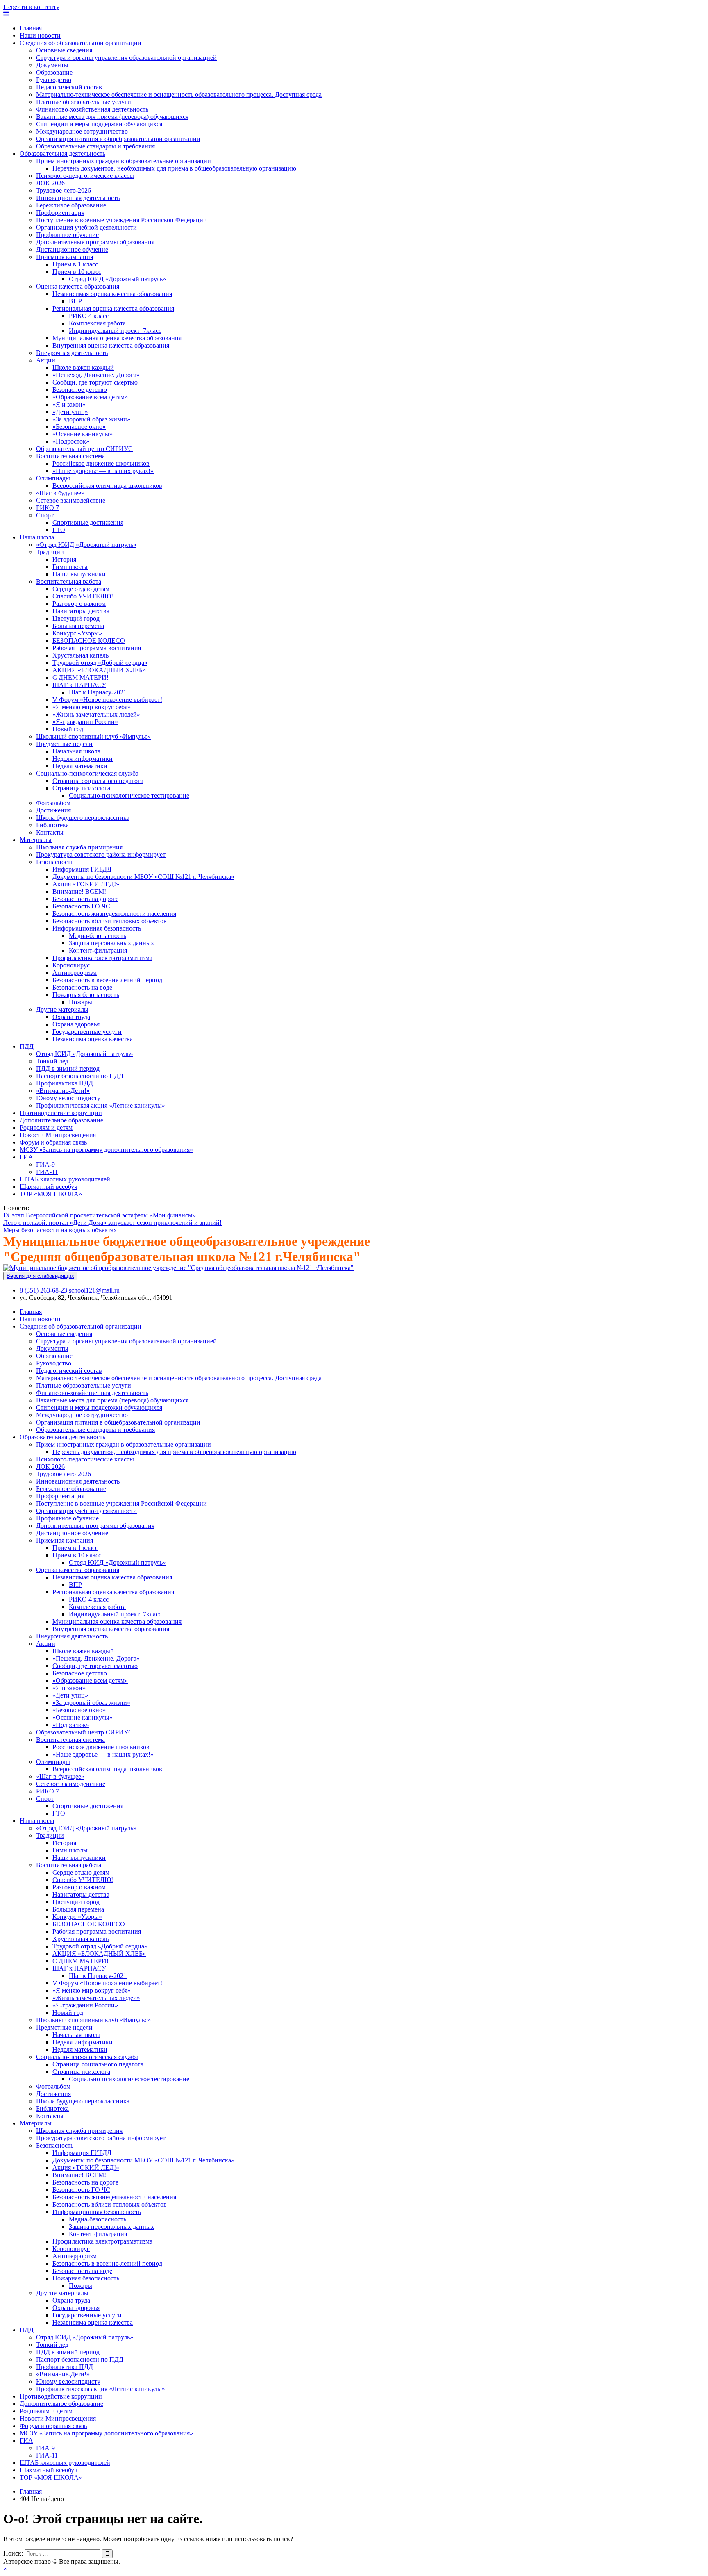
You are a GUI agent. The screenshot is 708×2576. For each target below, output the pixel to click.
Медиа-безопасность (98, 936)
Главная (31, 28)
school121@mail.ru (94, 1290)
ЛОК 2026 (50, 183)
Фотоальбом (53, 803)
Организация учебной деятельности (86, 227)
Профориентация (60, 213)
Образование (54, 72)
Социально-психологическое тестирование (129, 795)
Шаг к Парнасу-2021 (98, 692)
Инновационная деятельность (78, 198)
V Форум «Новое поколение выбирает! (107, 700)
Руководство (54, 80)
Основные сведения (64, 50)
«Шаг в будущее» (60, 493)
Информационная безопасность (97, 928)
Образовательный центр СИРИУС (84, 449)
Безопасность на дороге (85, 899)
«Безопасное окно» (79, 427)
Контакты (50, 832)
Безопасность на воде (82, 987)
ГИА (26, 1157)
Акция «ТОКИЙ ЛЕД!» (86, 884)
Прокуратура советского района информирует (101, 854)
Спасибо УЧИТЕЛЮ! (83, 596)
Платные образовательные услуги (84, 102)
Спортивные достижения (88, 522)
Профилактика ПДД (65, 1083)
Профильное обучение (67, 235)
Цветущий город (76, 618)
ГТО (59, 530)
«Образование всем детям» (90, 397)
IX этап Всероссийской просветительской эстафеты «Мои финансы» (100, 1215)
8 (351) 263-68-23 (43, 1290)
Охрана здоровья (76, 1024)
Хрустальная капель (81, 655)
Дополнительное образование (61, 1120)
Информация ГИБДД (82, 869)
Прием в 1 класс (75, 264)
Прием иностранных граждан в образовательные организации (124, 161)
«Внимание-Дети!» (63, 1091)
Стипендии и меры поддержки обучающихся (99, 124)
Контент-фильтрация (98, 950)
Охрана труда (71, 1017)
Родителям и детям (46, 1128)
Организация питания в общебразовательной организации (118, 139)
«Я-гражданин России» (85, 722)
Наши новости (40, 35)
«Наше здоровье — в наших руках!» (103, 471)
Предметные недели (64, 744)
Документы (52, 65)
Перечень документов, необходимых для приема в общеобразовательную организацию (174, 168)
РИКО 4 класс (89, 316)
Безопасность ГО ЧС (81, 906)
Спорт (45, 515)
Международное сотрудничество (82, 131)
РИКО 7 (48, 508)
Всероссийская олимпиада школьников (107, 486)
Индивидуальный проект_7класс (115, 331)
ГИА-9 (45, 1164)
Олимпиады (53, 478)
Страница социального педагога (98, 781)
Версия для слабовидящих (40, 1276)
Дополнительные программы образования (95, 242)
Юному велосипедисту (68, 1098)
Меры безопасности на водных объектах (60, 1230)
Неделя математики (80, 766)
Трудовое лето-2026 (64, 190)
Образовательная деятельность (62, 154)
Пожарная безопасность (86, 995)
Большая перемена (78, 626)
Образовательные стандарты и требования (95, 146)
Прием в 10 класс (77, 272)
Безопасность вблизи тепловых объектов (110, 921)
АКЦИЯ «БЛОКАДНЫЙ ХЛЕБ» (99, 670)
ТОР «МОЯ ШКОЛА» (51, 1194)
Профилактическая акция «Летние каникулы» (101, 1105)
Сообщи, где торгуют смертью (95, 382)
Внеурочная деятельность (72, 353)
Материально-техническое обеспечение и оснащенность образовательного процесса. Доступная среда (179, 94)
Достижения (53, 810)
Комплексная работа (97, 323)
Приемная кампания (65, 257)
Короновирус (71, 965)
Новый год (68, 729)
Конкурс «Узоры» (77, 633)
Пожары (81, 1002)
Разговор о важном (79, 604)
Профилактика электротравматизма (102, 958)
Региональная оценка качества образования (113, 308)
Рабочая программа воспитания (97, 648)
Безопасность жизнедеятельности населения (114, 914)
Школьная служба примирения (79, 847)
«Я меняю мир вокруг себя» (92, 707)
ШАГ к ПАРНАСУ (79, 685)
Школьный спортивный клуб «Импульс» (93, 736)
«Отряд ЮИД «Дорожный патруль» (86, 545)
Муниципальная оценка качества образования (117, 338)
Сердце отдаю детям (81, 589)
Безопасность (55, 862)
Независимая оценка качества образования (112, 294)
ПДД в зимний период (68, 1068)
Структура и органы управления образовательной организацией (126, 58)
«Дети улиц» (70, 412)
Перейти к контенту (31, 7)
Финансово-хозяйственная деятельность (92, 109)
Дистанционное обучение (72, 249)
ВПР (75, 301)
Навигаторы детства (81, 611)
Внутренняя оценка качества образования (111, 345)
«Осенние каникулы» (83, 434)
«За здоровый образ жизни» (91, 419)
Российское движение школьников (101, 463)
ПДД (27, 1046)
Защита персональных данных (111, 943)
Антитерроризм (75, 973)
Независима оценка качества (93, 1039)
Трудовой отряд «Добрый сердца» (100, 663)
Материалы (36, 840)
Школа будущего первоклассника (83, 818)
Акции (46, 360)
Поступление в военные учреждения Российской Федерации (121, 220)
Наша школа (37, 537)
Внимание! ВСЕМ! (79, 891)
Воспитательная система (70, 456)
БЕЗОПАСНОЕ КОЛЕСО (89, 641)
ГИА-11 (47, 1172)
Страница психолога (81, 788)
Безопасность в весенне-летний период (107, 980)
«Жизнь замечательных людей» (96, 714)
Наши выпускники (79, 574)
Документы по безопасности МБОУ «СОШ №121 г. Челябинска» (143, 877)
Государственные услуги (87, 1032)
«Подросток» (71, 441)
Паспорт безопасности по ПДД (80, 1076)
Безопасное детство (80, 390)
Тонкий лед (52, 1061)
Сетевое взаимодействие (71, 500)
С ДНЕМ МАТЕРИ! (81, 677)
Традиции (50, 552)
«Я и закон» (69, 404)
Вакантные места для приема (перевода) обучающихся (112, 117)
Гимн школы (70, 567)
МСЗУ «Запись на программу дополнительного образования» (106, 1150)
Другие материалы (62, 1009)
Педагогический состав (69, 87)
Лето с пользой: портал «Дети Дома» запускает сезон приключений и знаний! (112, 1223)
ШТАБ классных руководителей (65, 1179)
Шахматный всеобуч (49, 1187)
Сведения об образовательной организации (81, 43)
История (64, 559)
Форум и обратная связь (53, 1142)
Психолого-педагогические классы (85, 176)
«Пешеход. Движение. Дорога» (96, 375)
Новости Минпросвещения (58, 1135)
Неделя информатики (83, 759)
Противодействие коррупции (61, 1113)
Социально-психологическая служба (87, 773)
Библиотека (52, 825)
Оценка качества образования (78, 286)
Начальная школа (76, 751)
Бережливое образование (71, 205)
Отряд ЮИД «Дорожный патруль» (117, 279)
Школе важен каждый (83, 368)
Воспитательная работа (69, 581)
